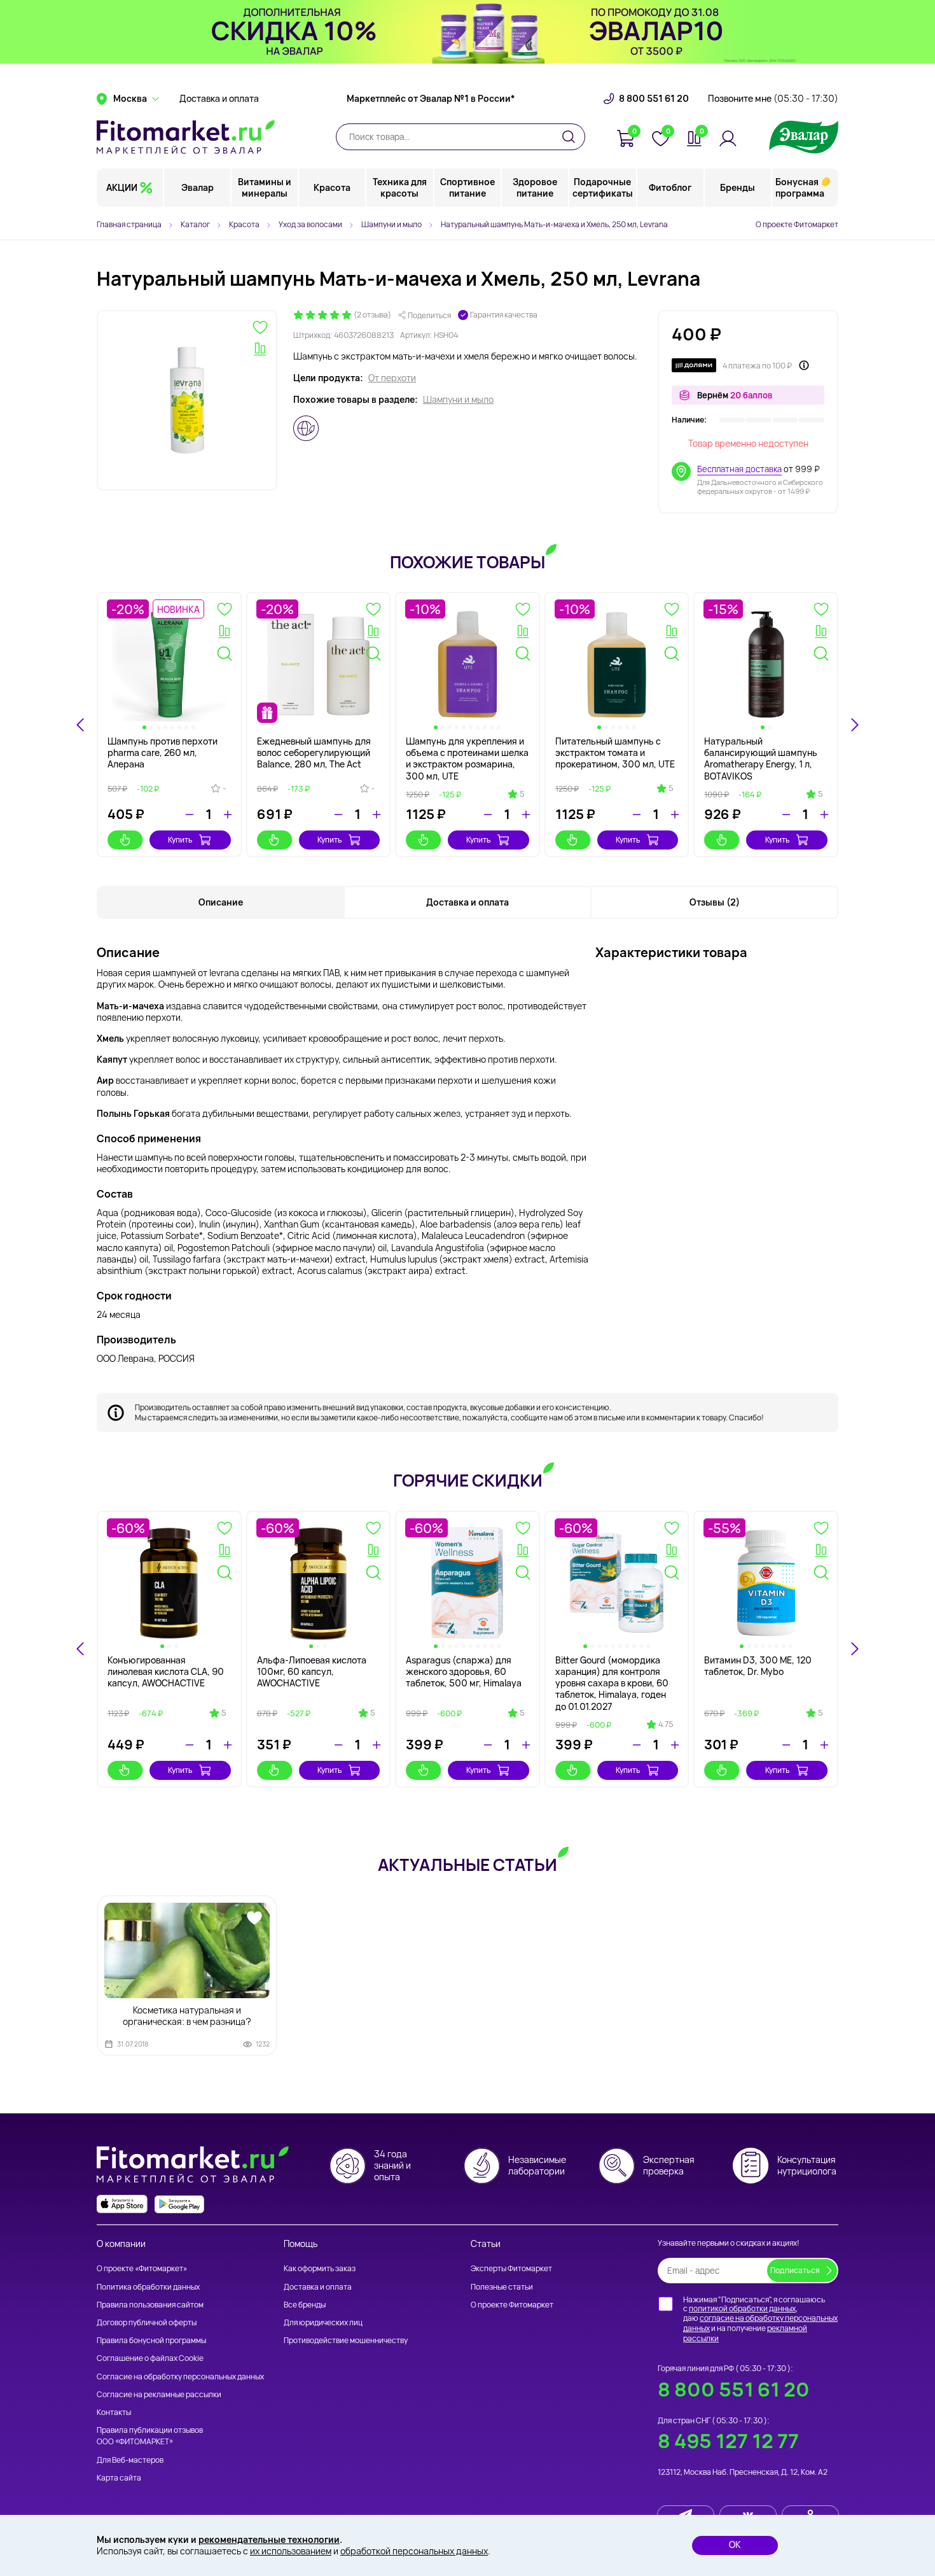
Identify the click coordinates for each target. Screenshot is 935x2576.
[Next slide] (854, 725)
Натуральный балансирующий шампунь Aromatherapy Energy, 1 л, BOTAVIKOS (761, 759)
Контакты (114, 2412)
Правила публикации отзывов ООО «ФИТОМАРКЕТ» (150, 2436)
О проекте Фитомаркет (797, 224)
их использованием (291, 2551)
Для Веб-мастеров (130, 2460)
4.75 (666, 1725)
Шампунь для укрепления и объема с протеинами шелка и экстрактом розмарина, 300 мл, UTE (467, 759)
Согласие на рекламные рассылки (159, 2394)
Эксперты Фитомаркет (511, 2268)
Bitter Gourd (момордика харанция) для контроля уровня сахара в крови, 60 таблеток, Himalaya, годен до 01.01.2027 (612, 1683)
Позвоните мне (773, 99)
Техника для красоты (400, 187)
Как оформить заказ (320, 2268)
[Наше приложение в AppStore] (122, 2204)
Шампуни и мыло (458, 400)
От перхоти (392, 378)
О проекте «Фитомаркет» (142, 2268)
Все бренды (305, 2305)
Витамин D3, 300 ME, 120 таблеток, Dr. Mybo (758, 1666)
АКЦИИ (122, 187)
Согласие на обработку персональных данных (180, 2376)
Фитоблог (670, 187)
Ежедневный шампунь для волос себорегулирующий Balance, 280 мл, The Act (314, 752)
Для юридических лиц (323, 2322)
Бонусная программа (800, 187)
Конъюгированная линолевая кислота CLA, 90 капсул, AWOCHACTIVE (166, 1671)
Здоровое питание (535, 187)
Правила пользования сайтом (150, 2305)
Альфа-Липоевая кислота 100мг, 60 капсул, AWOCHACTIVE (312, 1671)
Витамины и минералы (265, 187)
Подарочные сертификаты (603, 187)
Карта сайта (119, 2478)
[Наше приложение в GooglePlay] (179, 2204)
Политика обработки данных (148, 2287)
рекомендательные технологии (269, 2539)
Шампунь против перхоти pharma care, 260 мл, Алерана (163, 752)
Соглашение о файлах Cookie (150, 2358)
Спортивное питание (468, 187)
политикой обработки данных (742, 2308)
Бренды (738, 187)
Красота (332, 187)
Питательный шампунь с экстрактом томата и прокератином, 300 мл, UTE (615, 752)
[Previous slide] (81, 1649)
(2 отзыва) (372, 315)
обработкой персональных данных (414, 2551)
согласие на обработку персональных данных (760, 2323)
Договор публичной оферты (147, 2322)
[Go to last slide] (81, 725)
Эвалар (197, 187)
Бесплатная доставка (739, 469)
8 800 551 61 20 (654, 99)
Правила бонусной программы (151, 2340)
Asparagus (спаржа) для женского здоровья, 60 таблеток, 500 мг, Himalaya (464, 1671)
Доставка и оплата (219, 99)
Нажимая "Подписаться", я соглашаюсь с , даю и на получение (760, 2319)
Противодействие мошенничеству (346, 2340)
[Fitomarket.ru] (186, 137)
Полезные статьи (502, 2287)
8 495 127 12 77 (728, 2441)
